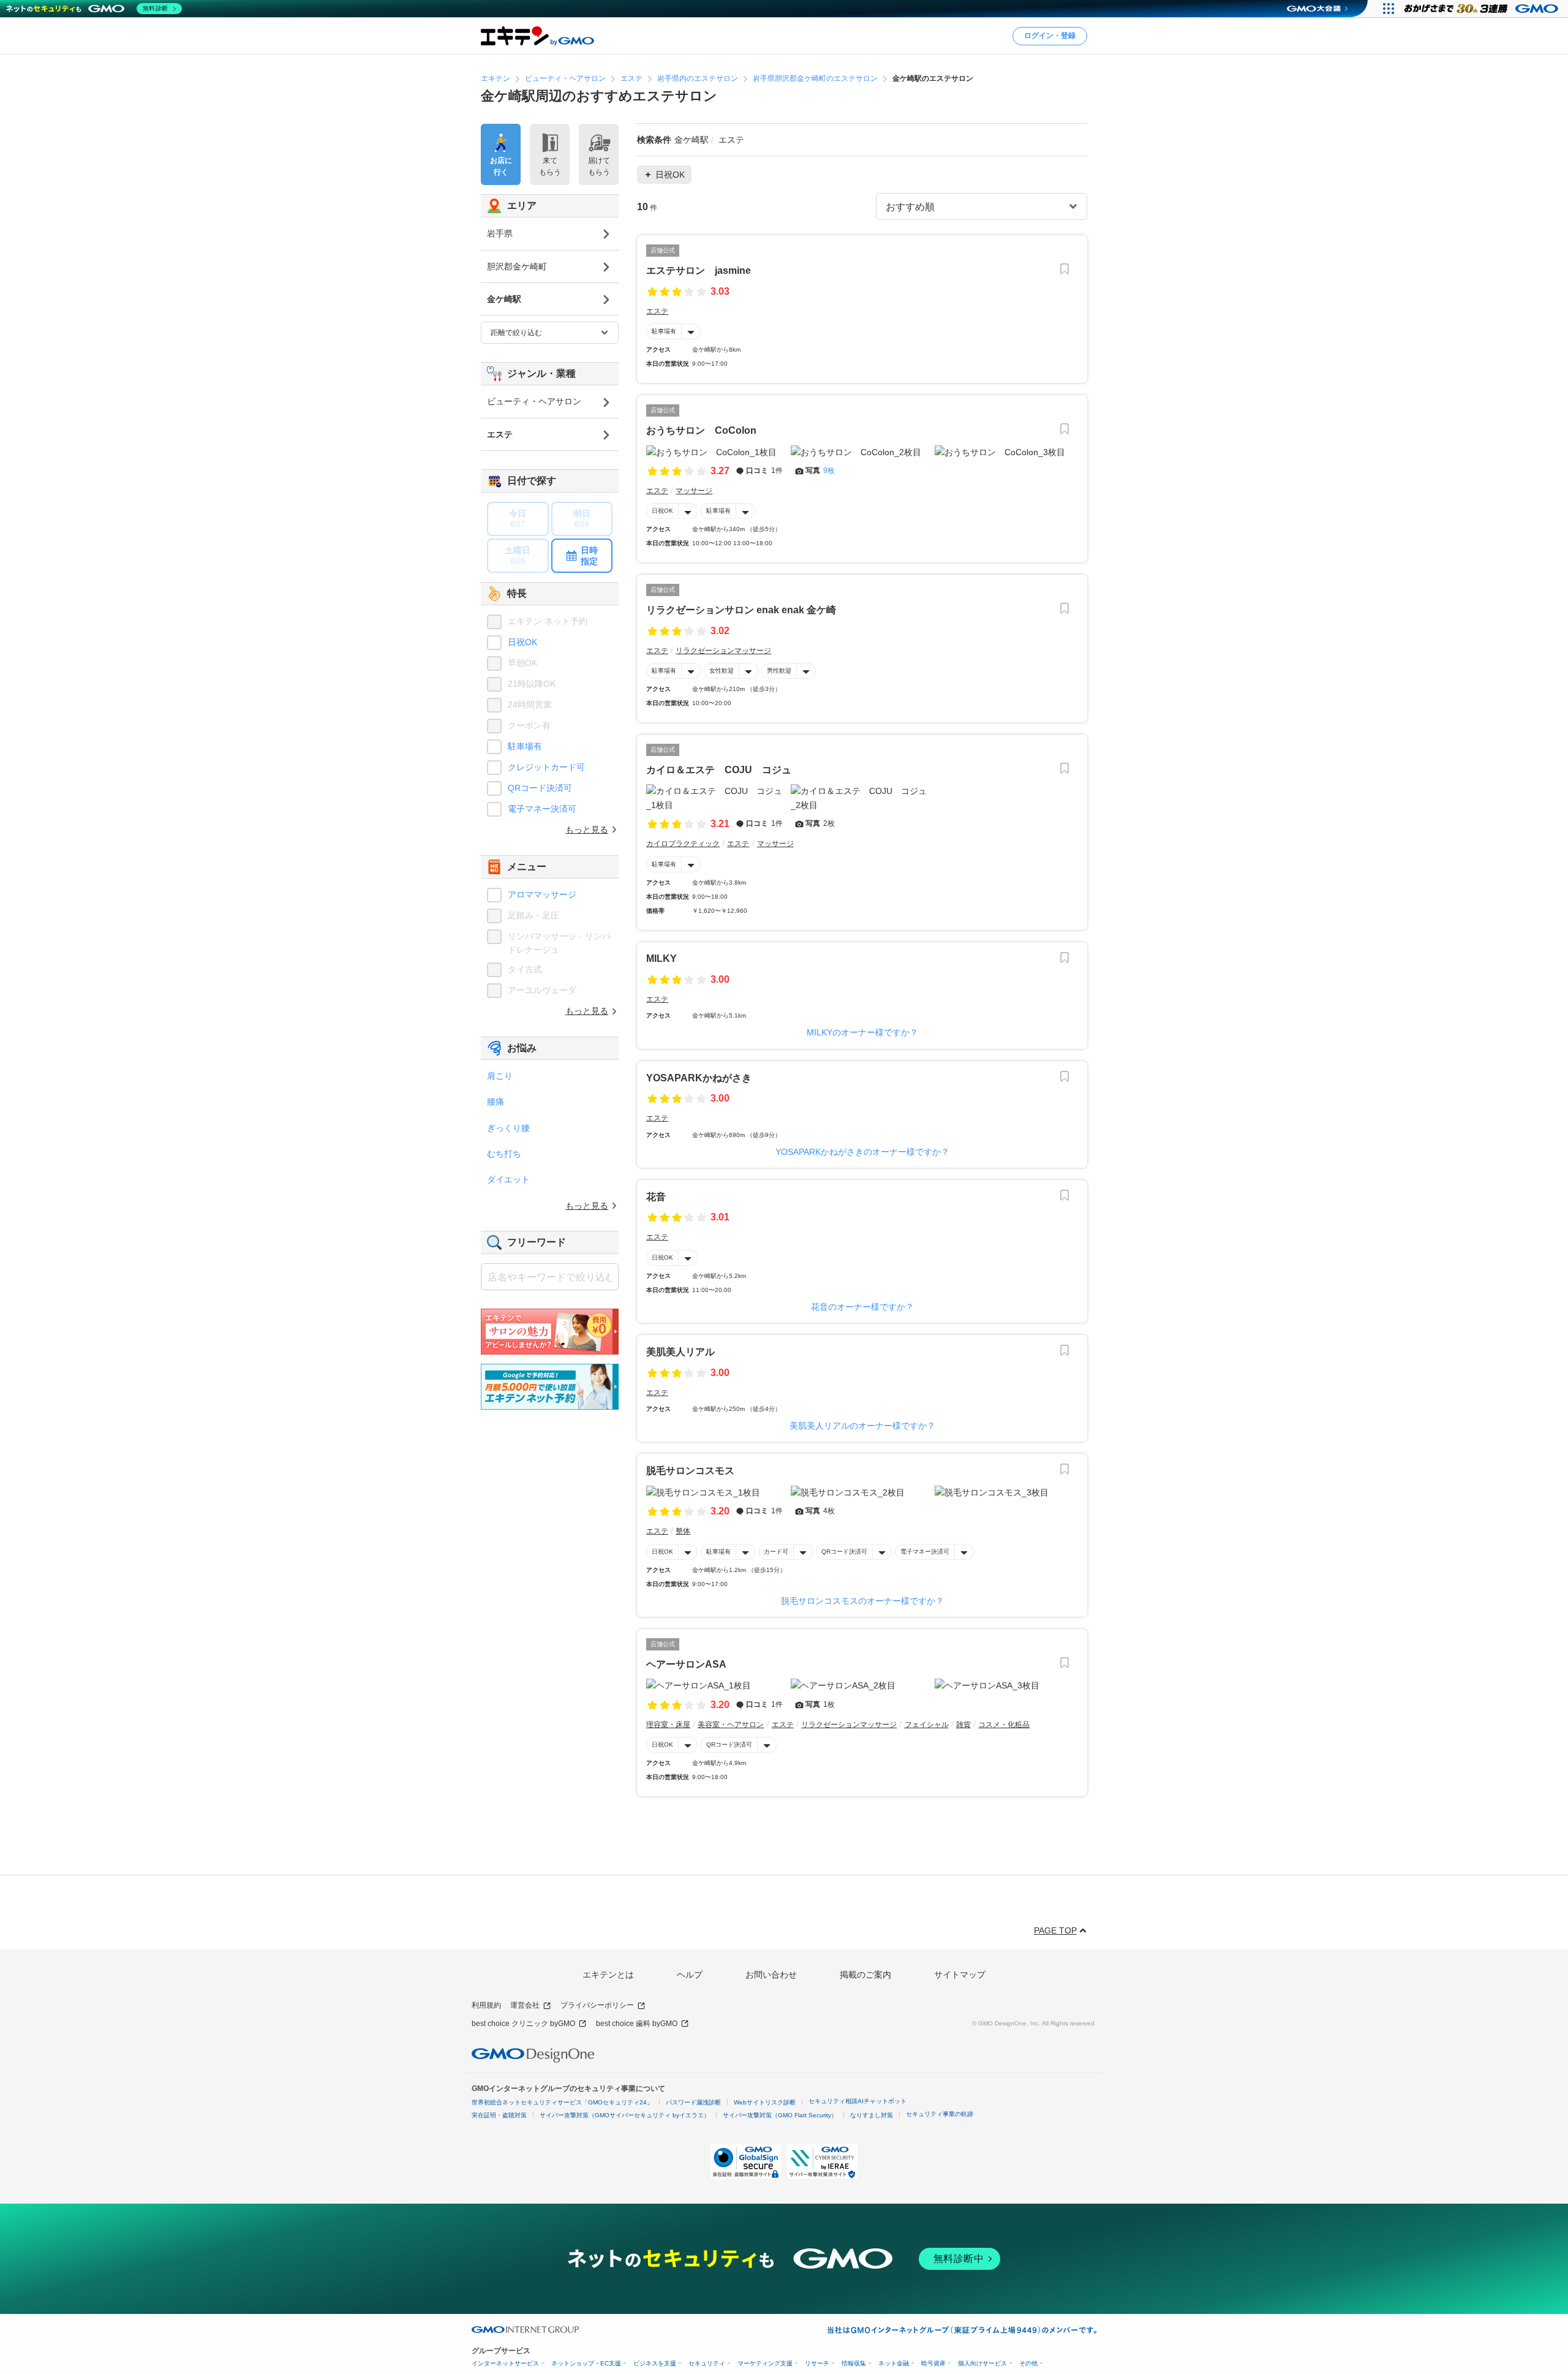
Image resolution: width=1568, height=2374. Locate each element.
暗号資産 (933, 2363)
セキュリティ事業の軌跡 (940, 2114)
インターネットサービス (505, 2363)
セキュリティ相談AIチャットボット (858, 2101)
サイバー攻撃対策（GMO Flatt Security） (780, 2115)
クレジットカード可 (546, 767)
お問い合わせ (771, 1975)
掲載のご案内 (865, 1975)
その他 (1028, 2363)
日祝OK (662, 511)
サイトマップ (960, 1975)
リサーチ (817, 2363)
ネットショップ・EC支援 (586, 2363)
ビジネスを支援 (655, 2363)
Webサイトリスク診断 (765, 2102)
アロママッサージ (542, 894)
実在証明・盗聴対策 (499, 2115)
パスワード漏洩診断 (693, 2102)
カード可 (776, 1552)
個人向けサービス (982, 2363)
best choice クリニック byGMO (523, 2024)
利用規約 (486, 2005)
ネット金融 (894, 2363)
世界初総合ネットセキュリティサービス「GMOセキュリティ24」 (562, 2102)
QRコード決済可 (844, 1552)
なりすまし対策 (872, 2115)
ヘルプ (690, 1975)
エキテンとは (608, 1975)
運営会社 (525, 2005)
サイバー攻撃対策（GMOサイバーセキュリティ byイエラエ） (625, 2115)
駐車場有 (664, 331)
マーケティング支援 (765, 2363)
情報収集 (854, 2363)
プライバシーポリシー (597, 2005)
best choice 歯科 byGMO (637, 2024)
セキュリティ (707, 2363)
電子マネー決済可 (925, 1552)
